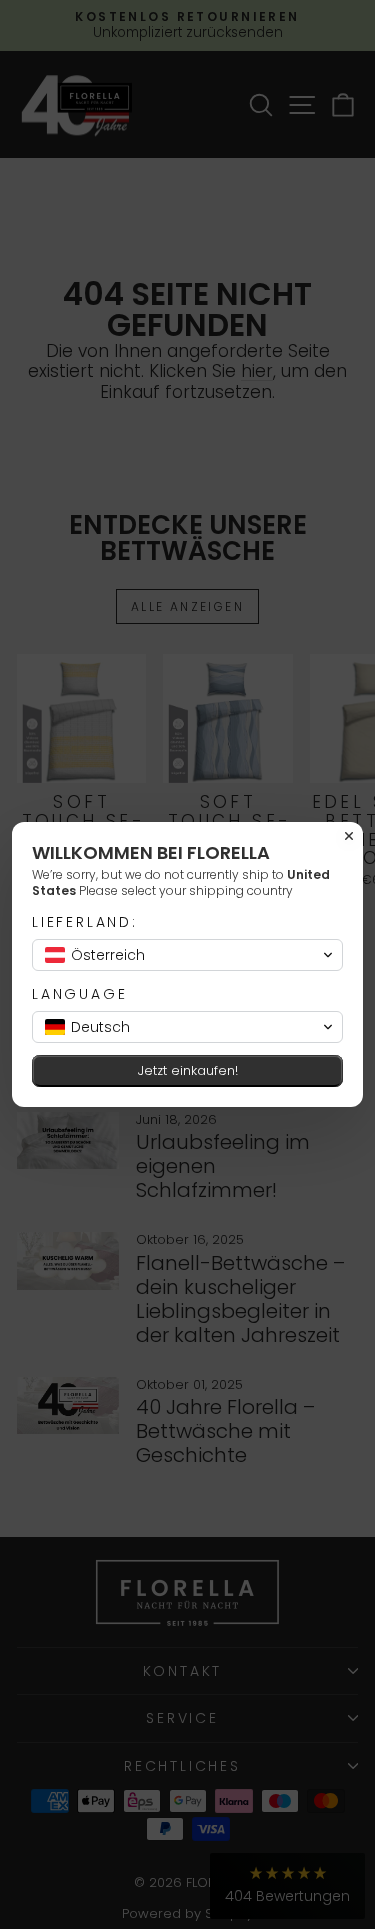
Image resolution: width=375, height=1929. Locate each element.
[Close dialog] (349, 836)
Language (79, 994)
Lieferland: (85, 922)
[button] (187, 955)
